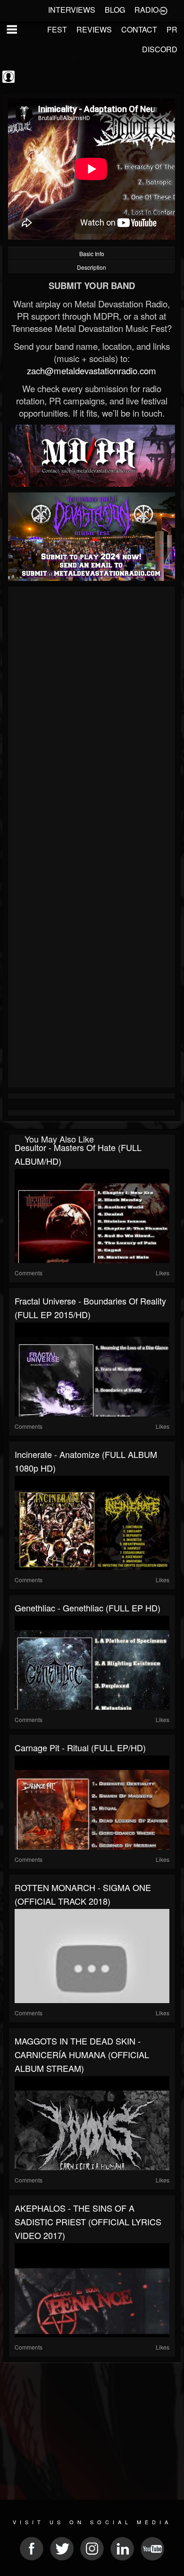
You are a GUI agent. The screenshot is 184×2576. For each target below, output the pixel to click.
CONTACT (139, 29)
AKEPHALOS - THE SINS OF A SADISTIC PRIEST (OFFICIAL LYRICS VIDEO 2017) (88, 2222)
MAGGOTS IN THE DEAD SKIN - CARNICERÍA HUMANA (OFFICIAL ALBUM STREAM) (82, 2054)
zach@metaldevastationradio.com (92, 370)
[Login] (163, 10)
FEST (57, 29)
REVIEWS (94, 29)
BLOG (115, 10)
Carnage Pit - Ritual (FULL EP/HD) (80, 1747)
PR (172, 29)
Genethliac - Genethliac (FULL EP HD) (88, 1608)
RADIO (146, 10)
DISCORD (160, 49)
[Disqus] (92, 715)
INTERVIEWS (72, 10)
